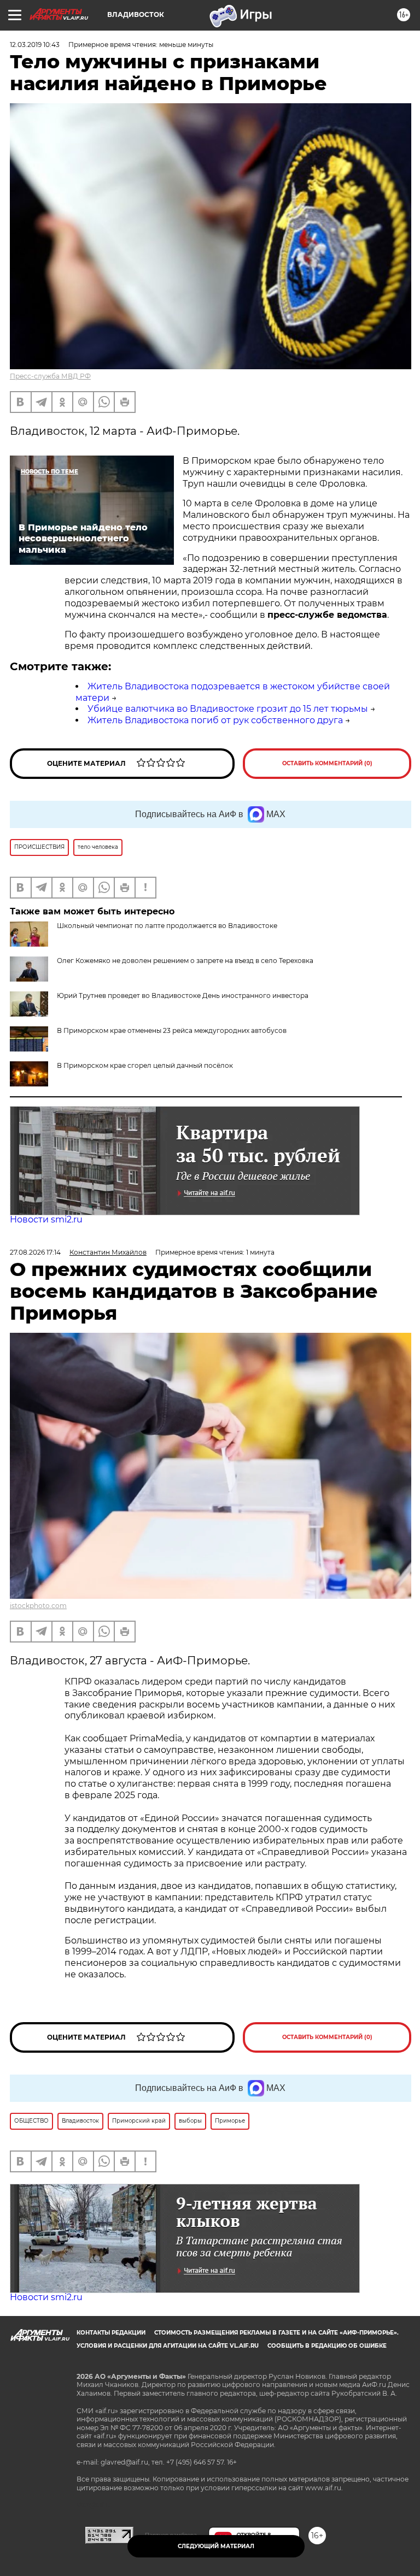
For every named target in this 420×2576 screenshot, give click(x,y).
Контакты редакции (111, 2333)
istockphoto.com (38, 1606)
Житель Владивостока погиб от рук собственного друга (215, 720)
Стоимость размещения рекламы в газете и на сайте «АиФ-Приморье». (276, 2333)
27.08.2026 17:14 (35, 1252)
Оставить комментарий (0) (327, 763)
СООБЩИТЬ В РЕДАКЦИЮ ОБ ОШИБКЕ (327, 2346)
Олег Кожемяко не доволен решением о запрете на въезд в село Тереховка (185, 961)
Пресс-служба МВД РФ (50, 376)
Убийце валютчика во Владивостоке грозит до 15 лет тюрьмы (228, 709)
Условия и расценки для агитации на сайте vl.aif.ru (168, 2346)
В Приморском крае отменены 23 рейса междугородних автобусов (172, 1030)
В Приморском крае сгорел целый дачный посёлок (145, 1065)
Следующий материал (216, 2546)
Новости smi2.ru (46, 1219)
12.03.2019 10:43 (35, 45)
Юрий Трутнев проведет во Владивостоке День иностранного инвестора (183, 995)
